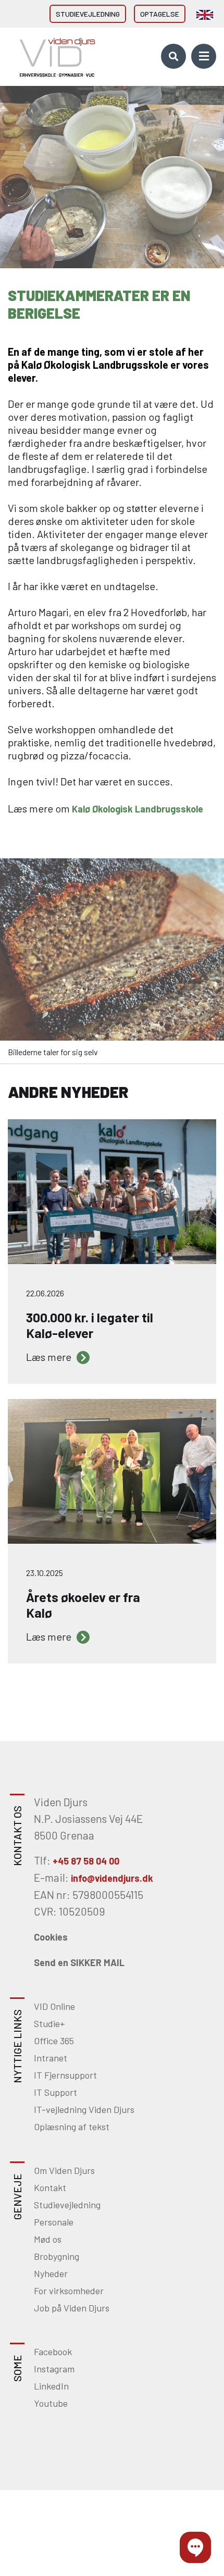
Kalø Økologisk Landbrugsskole (138, 809)
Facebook (53, 2352)
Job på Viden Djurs (72, 2308)
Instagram (54, 2369)
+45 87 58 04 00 (86, 1861)
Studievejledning (88, 14)
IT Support (55, 2092)
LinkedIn (51, 2386)
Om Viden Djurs (64, 2170)
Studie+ (49, 2023)
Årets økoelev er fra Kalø (51, 1405)
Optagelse (160, 14)
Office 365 (54, 2041)
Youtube (51, 2403)
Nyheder (51, 2273)
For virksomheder (69, 2291)
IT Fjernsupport (65, 2075)
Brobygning (57, 2256)
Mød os (48, 2239)
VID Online (54, 2006)
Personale (54, 2222)
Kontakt (50, 2187)
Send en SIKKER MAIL (79, 1962)
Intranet (51, 2058)
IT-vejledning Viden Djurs (84, 2109)
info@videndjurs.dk (112, 1878)
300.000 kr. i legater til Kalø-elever (67, 1125)
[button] (195, 2547)
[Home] (54, 56)
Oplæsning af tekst (72, 2127)
